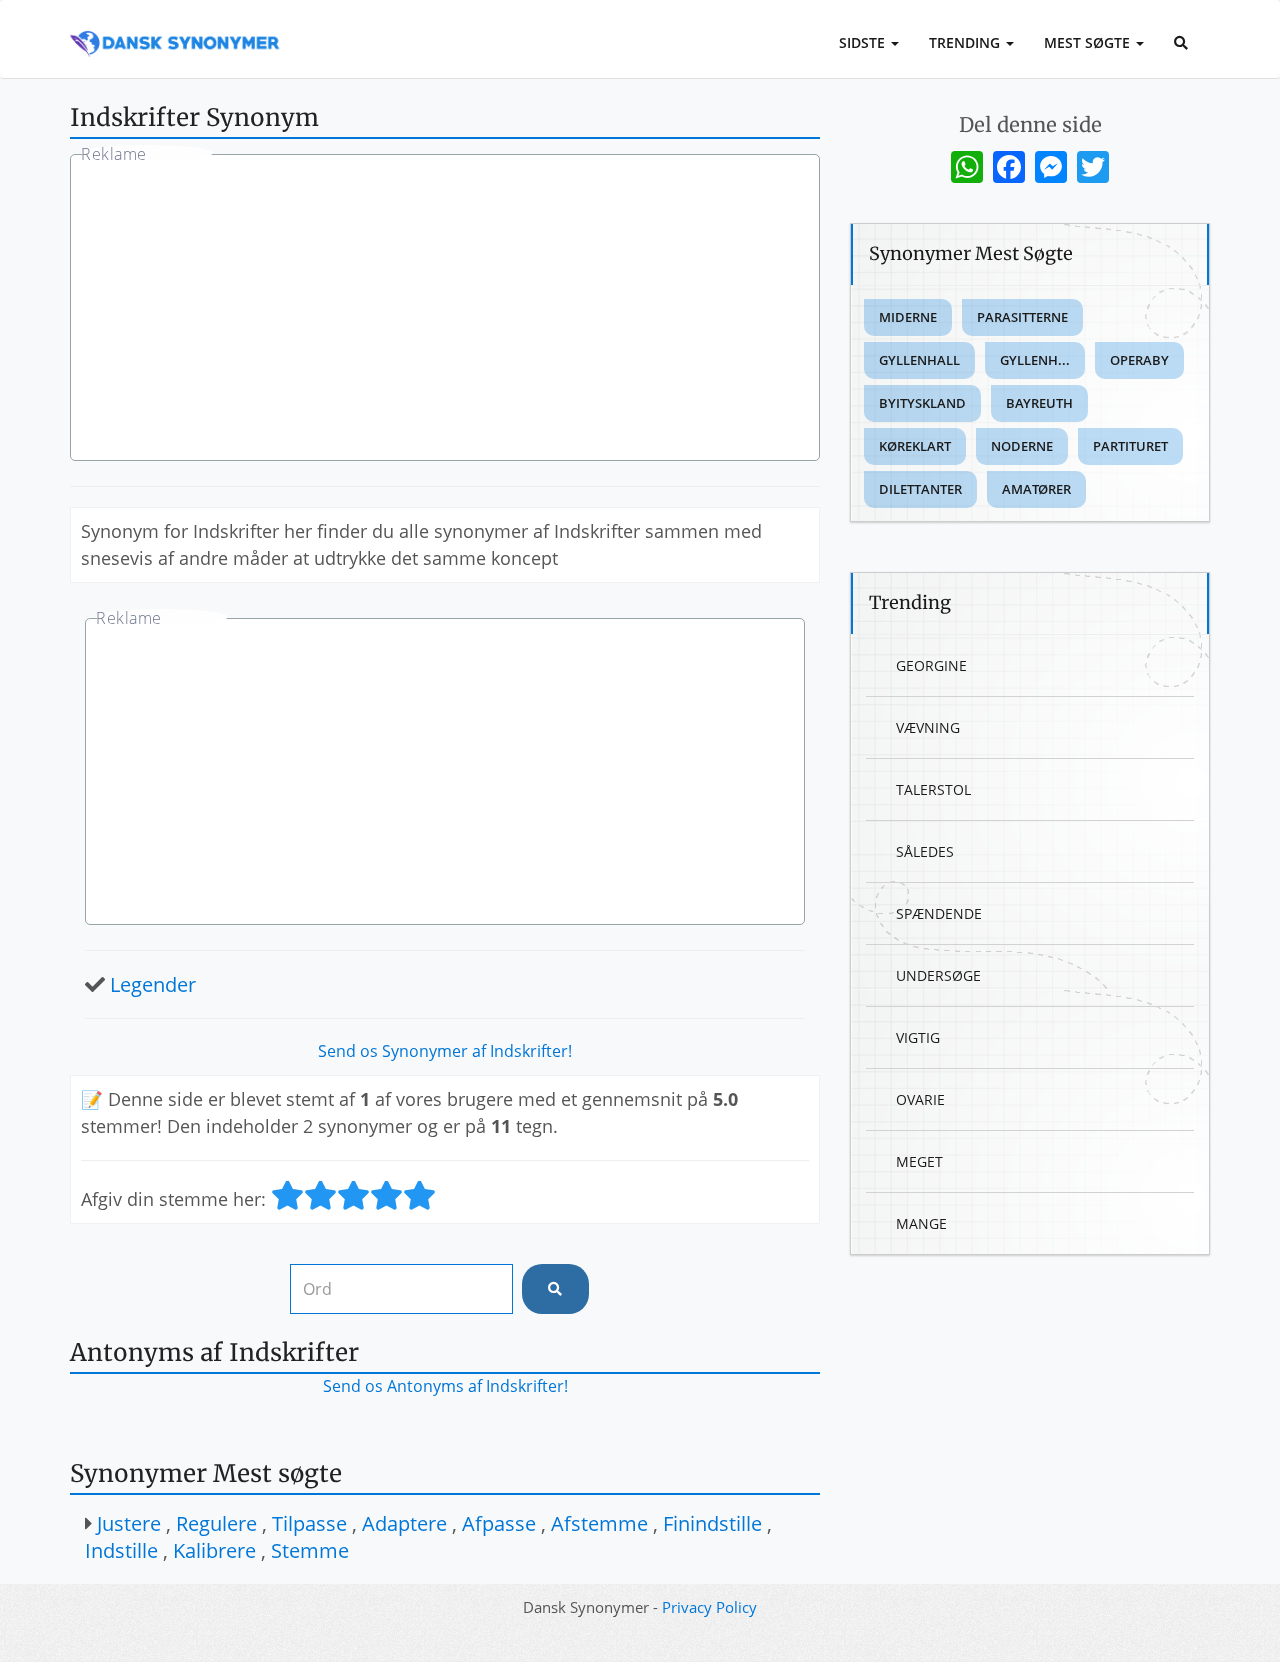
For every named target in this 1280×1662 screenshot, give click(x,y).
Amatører (1036, 489)
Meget (919, 1161)
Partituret (1130, 446)
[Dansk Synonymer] (175, 27)
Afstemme (599, 1523)
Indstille (121, 1550)
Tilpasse (309, 1523)
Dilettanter (920, 489)
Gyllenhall (919, 360)
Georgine (931, 665)
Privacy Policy (709, 1607)
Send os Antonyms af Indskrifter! (445, 1386)
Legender (153, 984)
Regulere (216, 1523)
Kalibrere (214, 1550)
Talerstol (933, 789)
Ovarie (920, 1099)
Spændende (939, 913)
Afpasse (499, 1523)
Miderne (908, 317)
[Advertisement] (445, 310)
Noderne (1022, 446)
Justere (129, 1523)
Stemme (310, 1550)
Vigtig (918, 1037)
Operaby (1139, 360)
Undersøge (938, 975)
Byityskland (922, 403)
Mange (921, 1223)
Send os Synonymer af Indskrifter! (445, 1051)
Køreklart (915, 446)
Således (925, 851)
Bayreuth (1039, 403)
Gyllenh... (1035, 360)
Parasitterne (1022, 317)
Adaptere (404, 1523)
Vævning (928, 727)
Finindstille (712, 1523)
